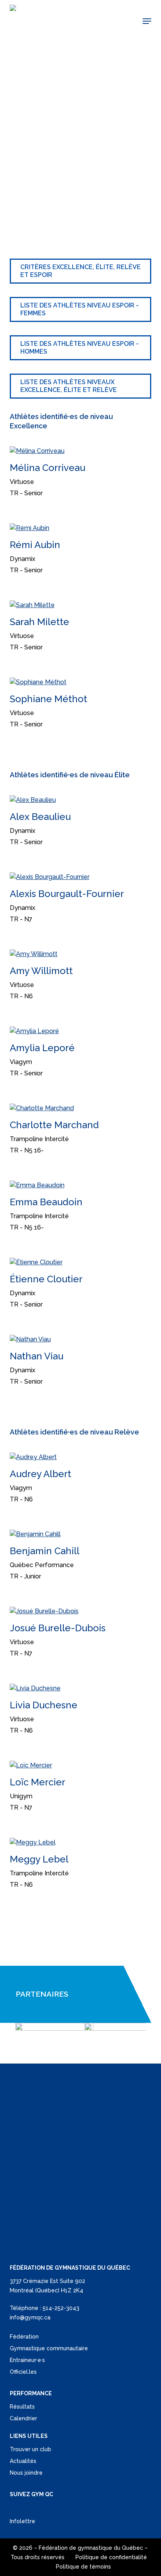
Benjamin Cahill (45, 1551)
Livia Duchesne (44, 1705)
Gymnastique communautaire (49, 2348)
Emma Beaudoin (46, 1202)
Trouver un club (30, 2449)
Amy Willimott (41, 971)
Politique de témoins (83, 2567)
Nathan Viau (37, 1356)
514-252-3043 (61, 2308)
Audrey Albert (40, 1474)
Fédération (24, 2337)
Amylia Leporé (42, 1048)
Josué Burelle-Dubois (58, 1628)
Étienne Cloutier (46, 1279)
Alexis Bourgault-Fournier (67, 894)
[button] (147, 21)
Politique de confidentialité (111, 2557)
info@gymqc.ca (30, 2317)
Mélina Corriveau (47, 468)
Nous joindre (26, 2473)
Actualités (23, 2461)
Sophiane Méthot (48, 699)
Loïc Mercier (38, 1782)
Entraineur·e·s (27, 2360)
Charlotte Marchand (54, 1125)
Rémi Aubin (35, 545)
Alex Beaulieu (40, 817)
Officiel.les (23, 2372)
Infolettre (22, 2521)
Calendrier (23, 2418)
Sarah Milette (39, 622)
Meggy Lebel (39, 1859)
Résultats (22, 2407)
